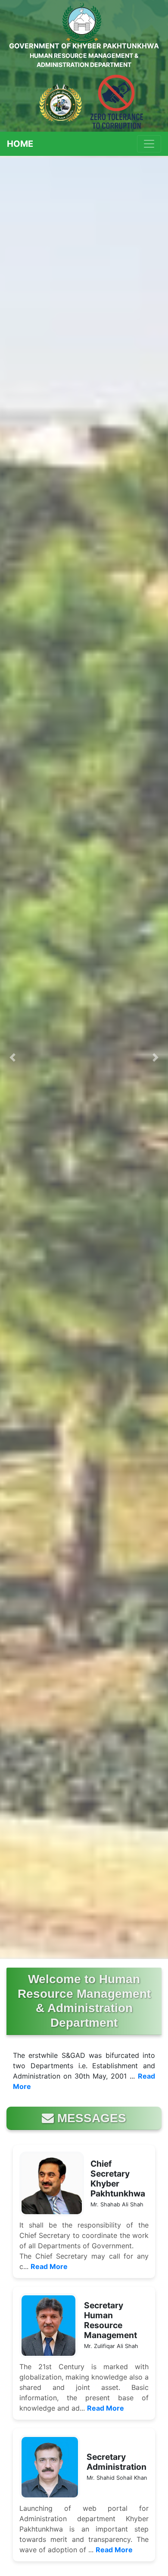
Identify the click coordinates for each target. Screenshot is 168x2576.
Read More (49, 2266)
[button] (13, 1057)
